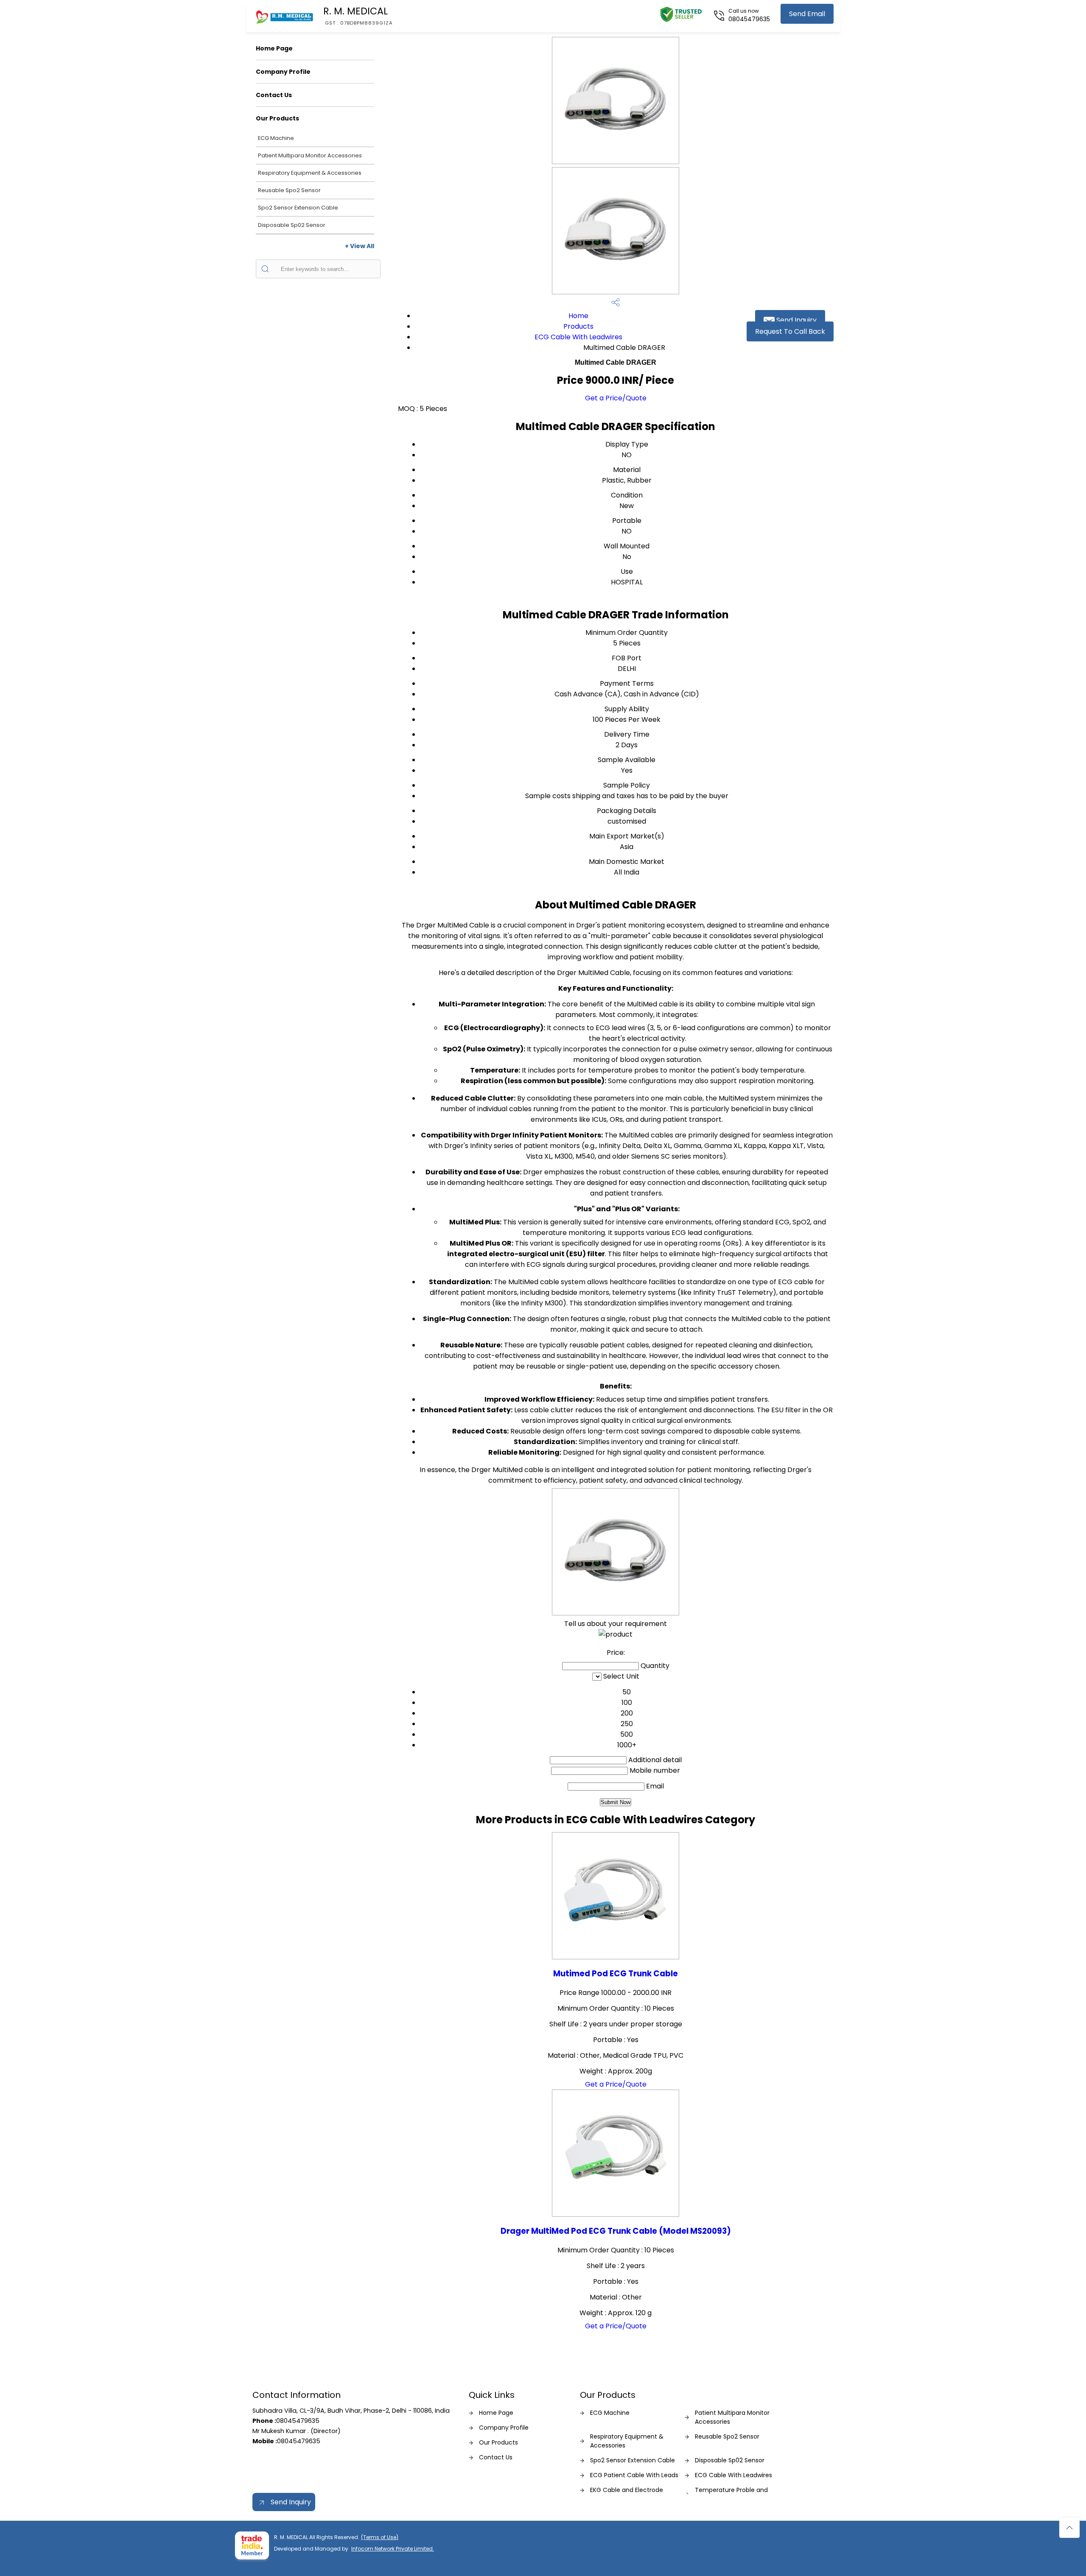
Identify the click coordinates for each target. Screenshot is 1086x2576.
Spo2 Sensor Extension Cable (298, 208)
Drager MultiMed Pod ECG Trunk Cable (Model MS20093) (616, 2231)
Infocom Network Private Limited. (393, 2549)
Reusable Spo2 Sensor (289, 190)
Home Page (274, 48)
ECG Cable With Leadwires (578, 337)
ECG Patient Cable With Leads (634, 2475)
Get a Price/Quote (616, 398)
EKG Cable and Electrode (627, 2490)
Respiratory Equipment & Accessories (310, 173)
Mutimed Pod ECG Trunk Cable (616, 1974)
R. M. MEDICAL (358, 15)
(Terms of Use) (380, 2537)
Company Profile (283, 72)
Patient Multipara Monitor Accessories (310, 155)
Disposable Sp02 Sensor (292, 225)
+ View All (360, 246)
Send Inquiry (796, 320)
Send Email (807, 14)
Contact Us (274, 95)
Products (578, 326)
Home (578, 316)
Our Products (277, 118)
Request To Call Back (790, 331)
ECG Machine (276, 138)
